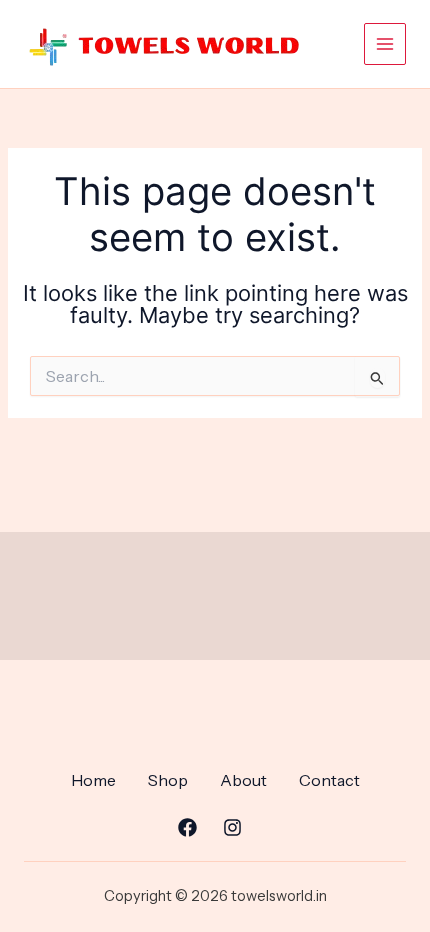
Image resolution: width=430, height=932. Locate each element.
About (243, 780)
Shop (168, 780)
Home (93, 780)
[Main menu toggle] (385, 44)
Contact (329, 780)
